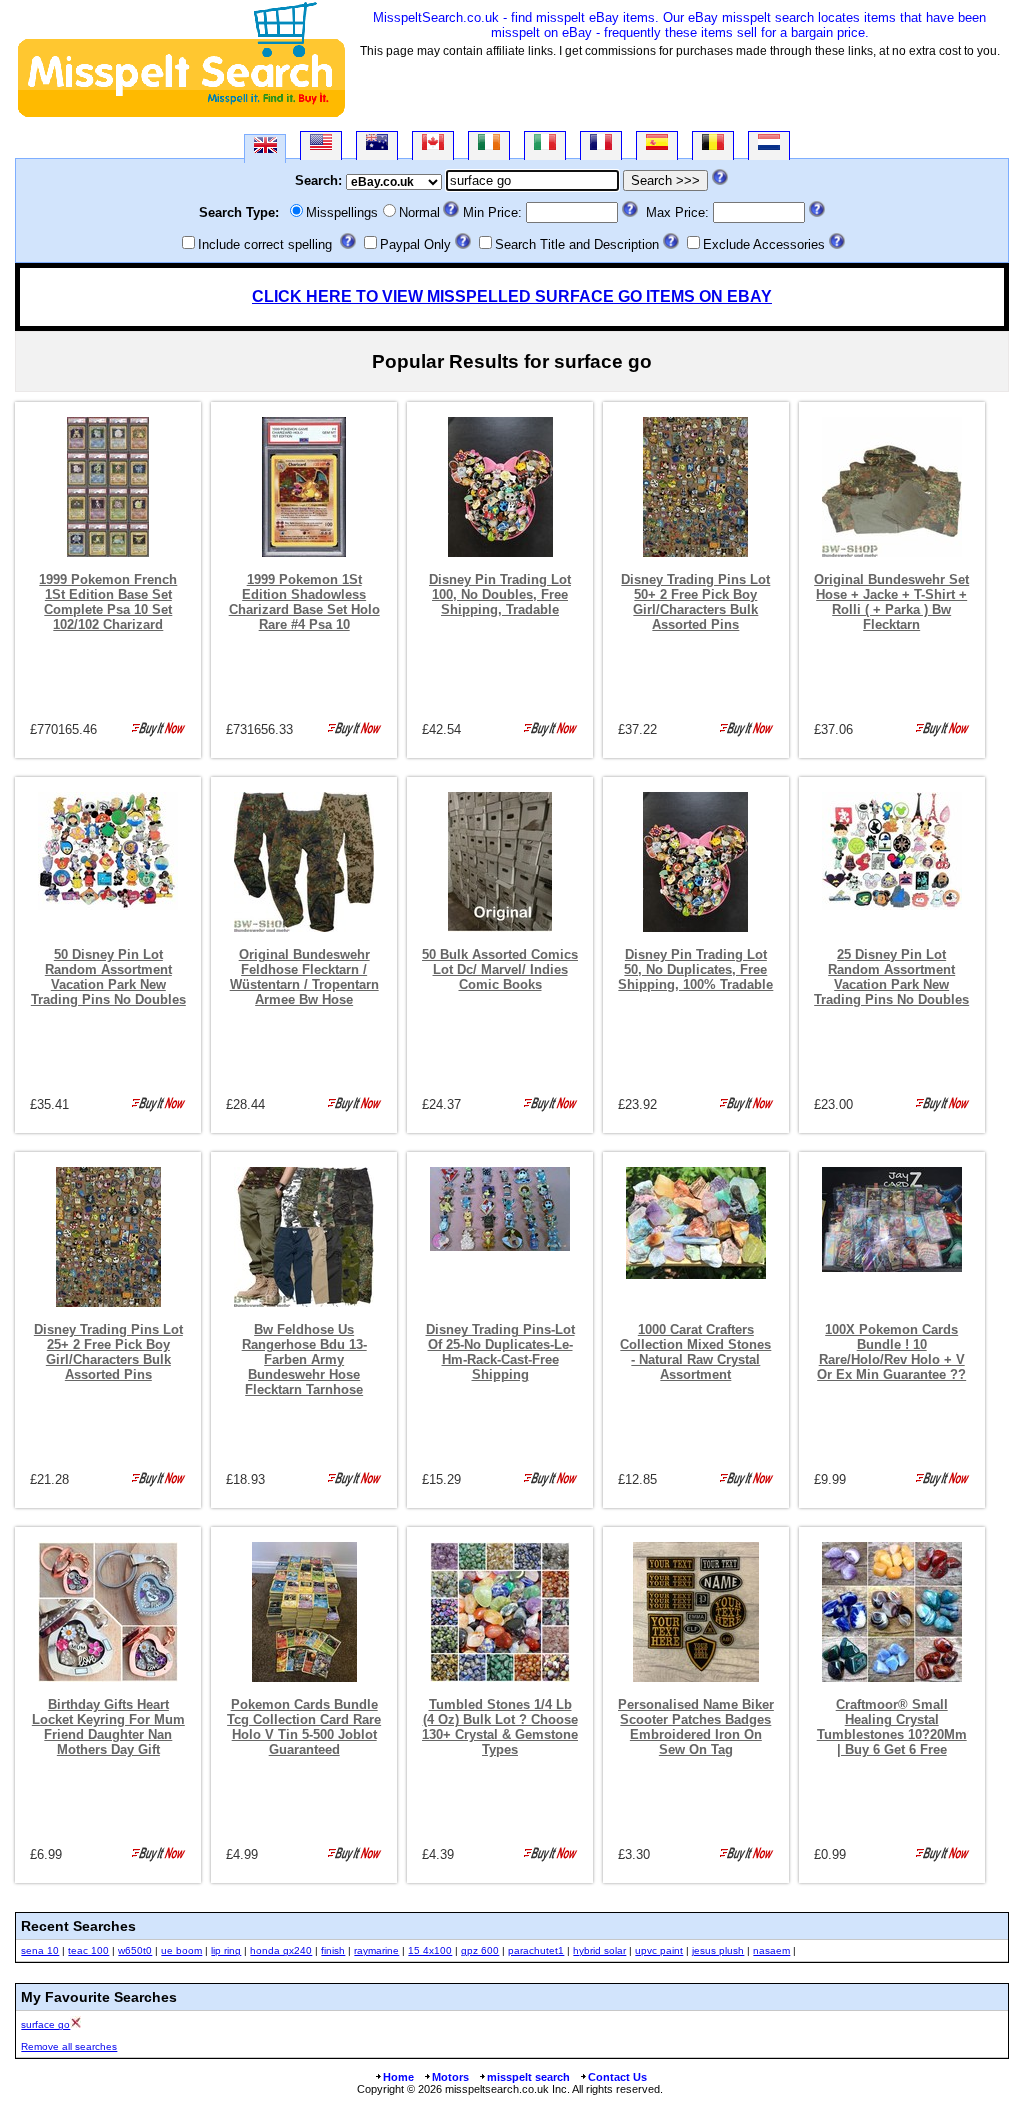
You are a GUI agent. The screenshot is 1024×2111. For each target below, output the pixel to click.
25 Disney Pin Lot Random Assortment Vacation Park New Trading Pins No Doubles (891, 977)
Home (398, 2077)
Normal (419, 212)
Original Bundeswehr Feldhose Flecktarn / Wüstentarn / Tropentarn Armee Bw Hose (304, 977)
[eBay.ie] (489, 145)
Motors (450, 2077)
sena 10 (40, 1950)
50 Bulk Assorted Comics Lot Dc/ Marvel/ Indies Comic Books (500, 969)
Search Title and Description (577, 244)
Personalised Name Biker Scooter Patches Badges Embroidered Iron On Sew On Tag (696, 1727)
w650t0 (135, 1950)
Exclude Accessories (764, 244)
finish (333, 1950)
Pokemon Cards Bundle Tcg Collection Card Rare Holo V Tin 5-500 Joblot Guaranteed (304, 1727)
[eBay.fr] (601, 145)
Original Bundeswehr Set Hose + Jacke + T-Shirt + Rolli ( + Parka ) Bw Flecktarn (891, 602)
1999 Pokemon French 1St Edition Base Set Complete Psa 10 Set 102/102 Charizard (108, 602)
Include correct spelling (265, 244)
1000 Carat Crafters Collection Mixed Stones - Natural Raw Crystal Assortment (695, 1352)
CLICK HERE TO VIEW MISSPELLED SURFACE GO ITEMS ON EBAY (512, 296)
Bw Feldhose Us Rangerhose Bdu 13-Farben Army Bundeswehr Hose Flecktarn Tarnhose (304, 1359)
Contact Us (617, 2077)
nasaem (771, 1950)
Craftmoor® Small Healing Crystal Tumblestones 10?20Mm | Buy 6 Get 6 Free (892, 1727)
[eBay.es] (657, 145)
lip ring (226, 1950)
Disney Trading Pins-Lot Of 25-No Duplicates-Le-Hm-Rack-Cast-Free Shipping (500, 1352)
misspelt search (528, 2077)
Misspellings (342, 212)
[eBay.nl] (769, 145)
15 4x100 (430, 1950)
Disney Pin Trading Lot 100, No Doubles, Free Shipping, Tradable (500, 594)
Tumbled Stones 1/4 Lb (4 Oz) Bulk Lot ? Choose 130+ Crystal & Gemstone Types (500, 1727)
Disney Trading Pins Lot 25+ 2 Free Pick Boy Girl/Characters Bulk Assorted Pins (108, 1352)
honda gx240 (281, 1950)
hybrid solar (599, 1950)
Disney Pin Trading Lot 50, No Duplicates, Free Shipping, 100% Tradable (695, 969)
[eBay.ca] (433, 145)
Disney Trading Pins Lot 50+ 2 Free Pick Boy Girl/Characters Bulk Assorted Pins (695, 602)
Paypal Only (415, 244)
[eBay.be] (713, 145)
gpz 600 (480, 1950)
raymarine (376, 1950)
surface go (45, 2024)
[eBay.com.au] (377, 145)
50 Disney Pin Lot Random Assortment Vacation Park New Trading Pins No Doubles (108, 977)
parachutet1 (536, 1950)
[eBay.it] (545, 145)
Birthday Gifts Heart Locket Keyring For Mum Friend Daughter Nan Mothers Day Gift (108, 1727)
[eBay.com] (321, 145)
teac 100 (88, 1950)
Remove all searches (69, 2046)
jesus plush (718, 1950)
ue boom (181, 1950)
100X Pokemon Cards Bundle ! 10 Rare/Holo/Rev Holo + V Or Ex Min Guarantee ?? (891, 1352)
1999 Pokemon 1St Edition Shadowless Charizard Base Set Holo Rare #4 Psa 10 (304, 602)
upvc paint (659, 1950)
